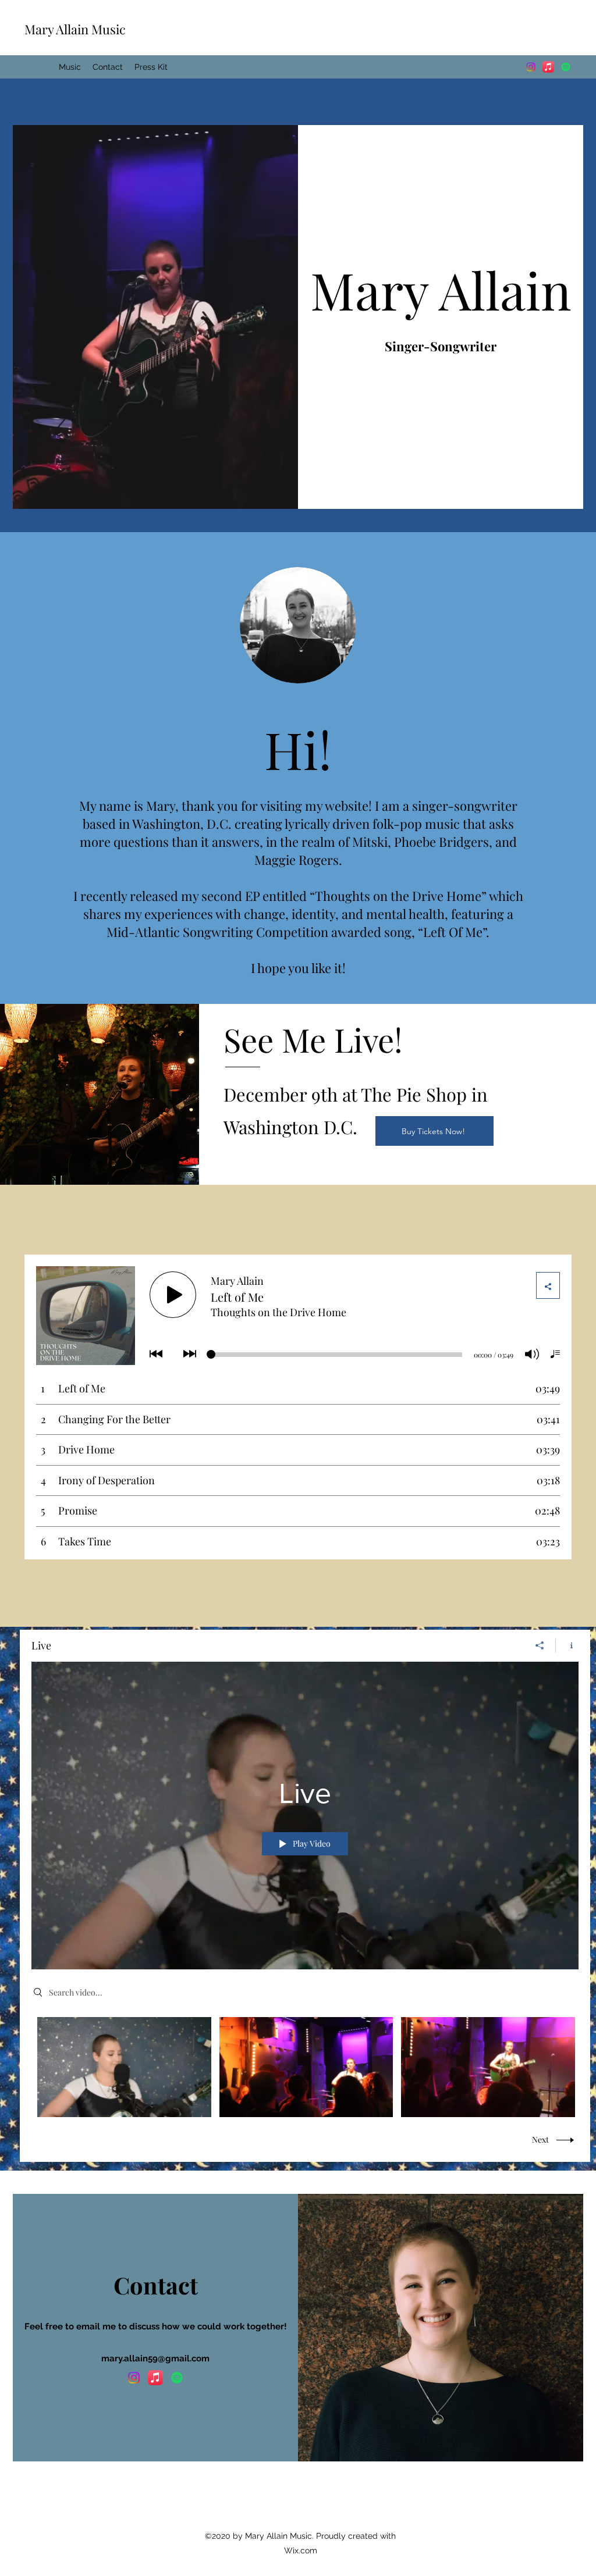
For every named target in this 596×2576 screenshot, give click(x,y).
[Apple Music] (548, 67)
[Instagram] (531, 67)
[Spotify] (566, 67)
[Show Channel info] (567, 1645)
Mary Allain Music (75, 29)
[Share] (540, 1645)
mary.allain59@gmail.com (155, 2358)
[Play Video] (124, 2067)
